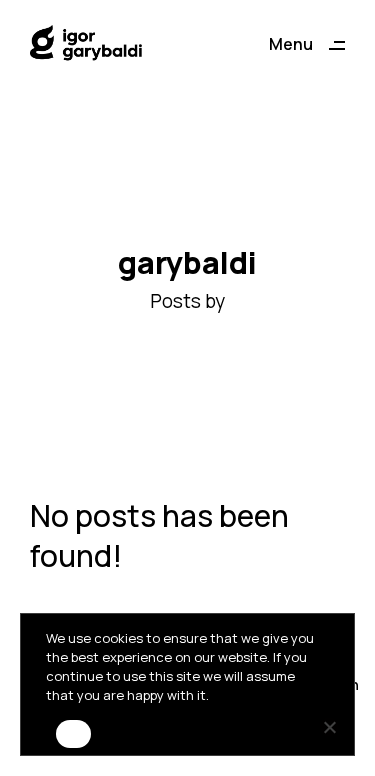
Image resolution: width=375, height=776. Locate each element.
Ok (73, 741)
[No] (329, 727)
